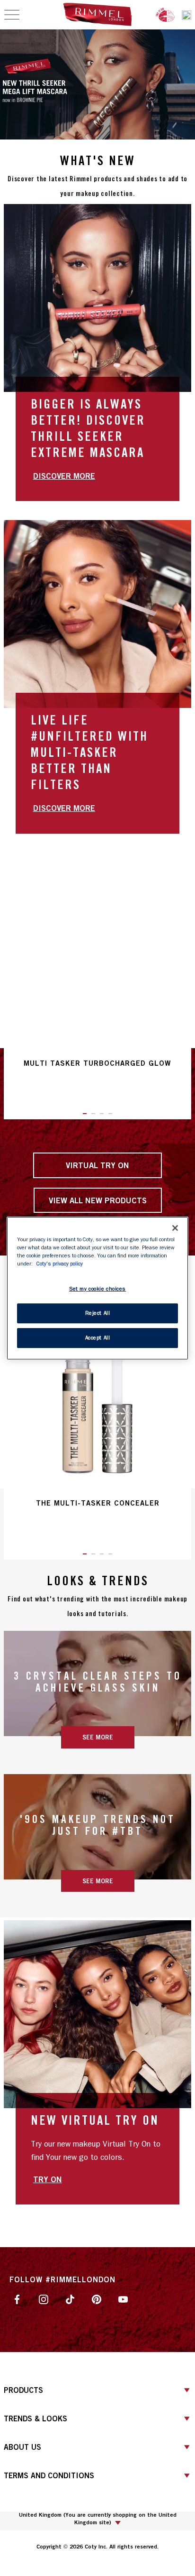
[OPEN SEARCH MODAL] (186, 15)
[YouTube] (123, 2298)
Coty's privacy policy (60, 1264)
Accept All (98, 1338)
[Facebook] (17, 2298)
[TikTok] (70, 2298)
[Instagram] (44, 2298)
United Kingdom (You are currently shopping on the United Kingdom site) (98, 2519)
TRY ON (48, 2179)
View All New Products (98, 1200)
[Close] (175, 1228)
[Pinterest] (97, 2298)
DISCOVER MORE (64, 476)
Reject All (98, 1313)
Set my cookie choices (97, 1289)
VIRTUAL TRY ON (97, 1165)
